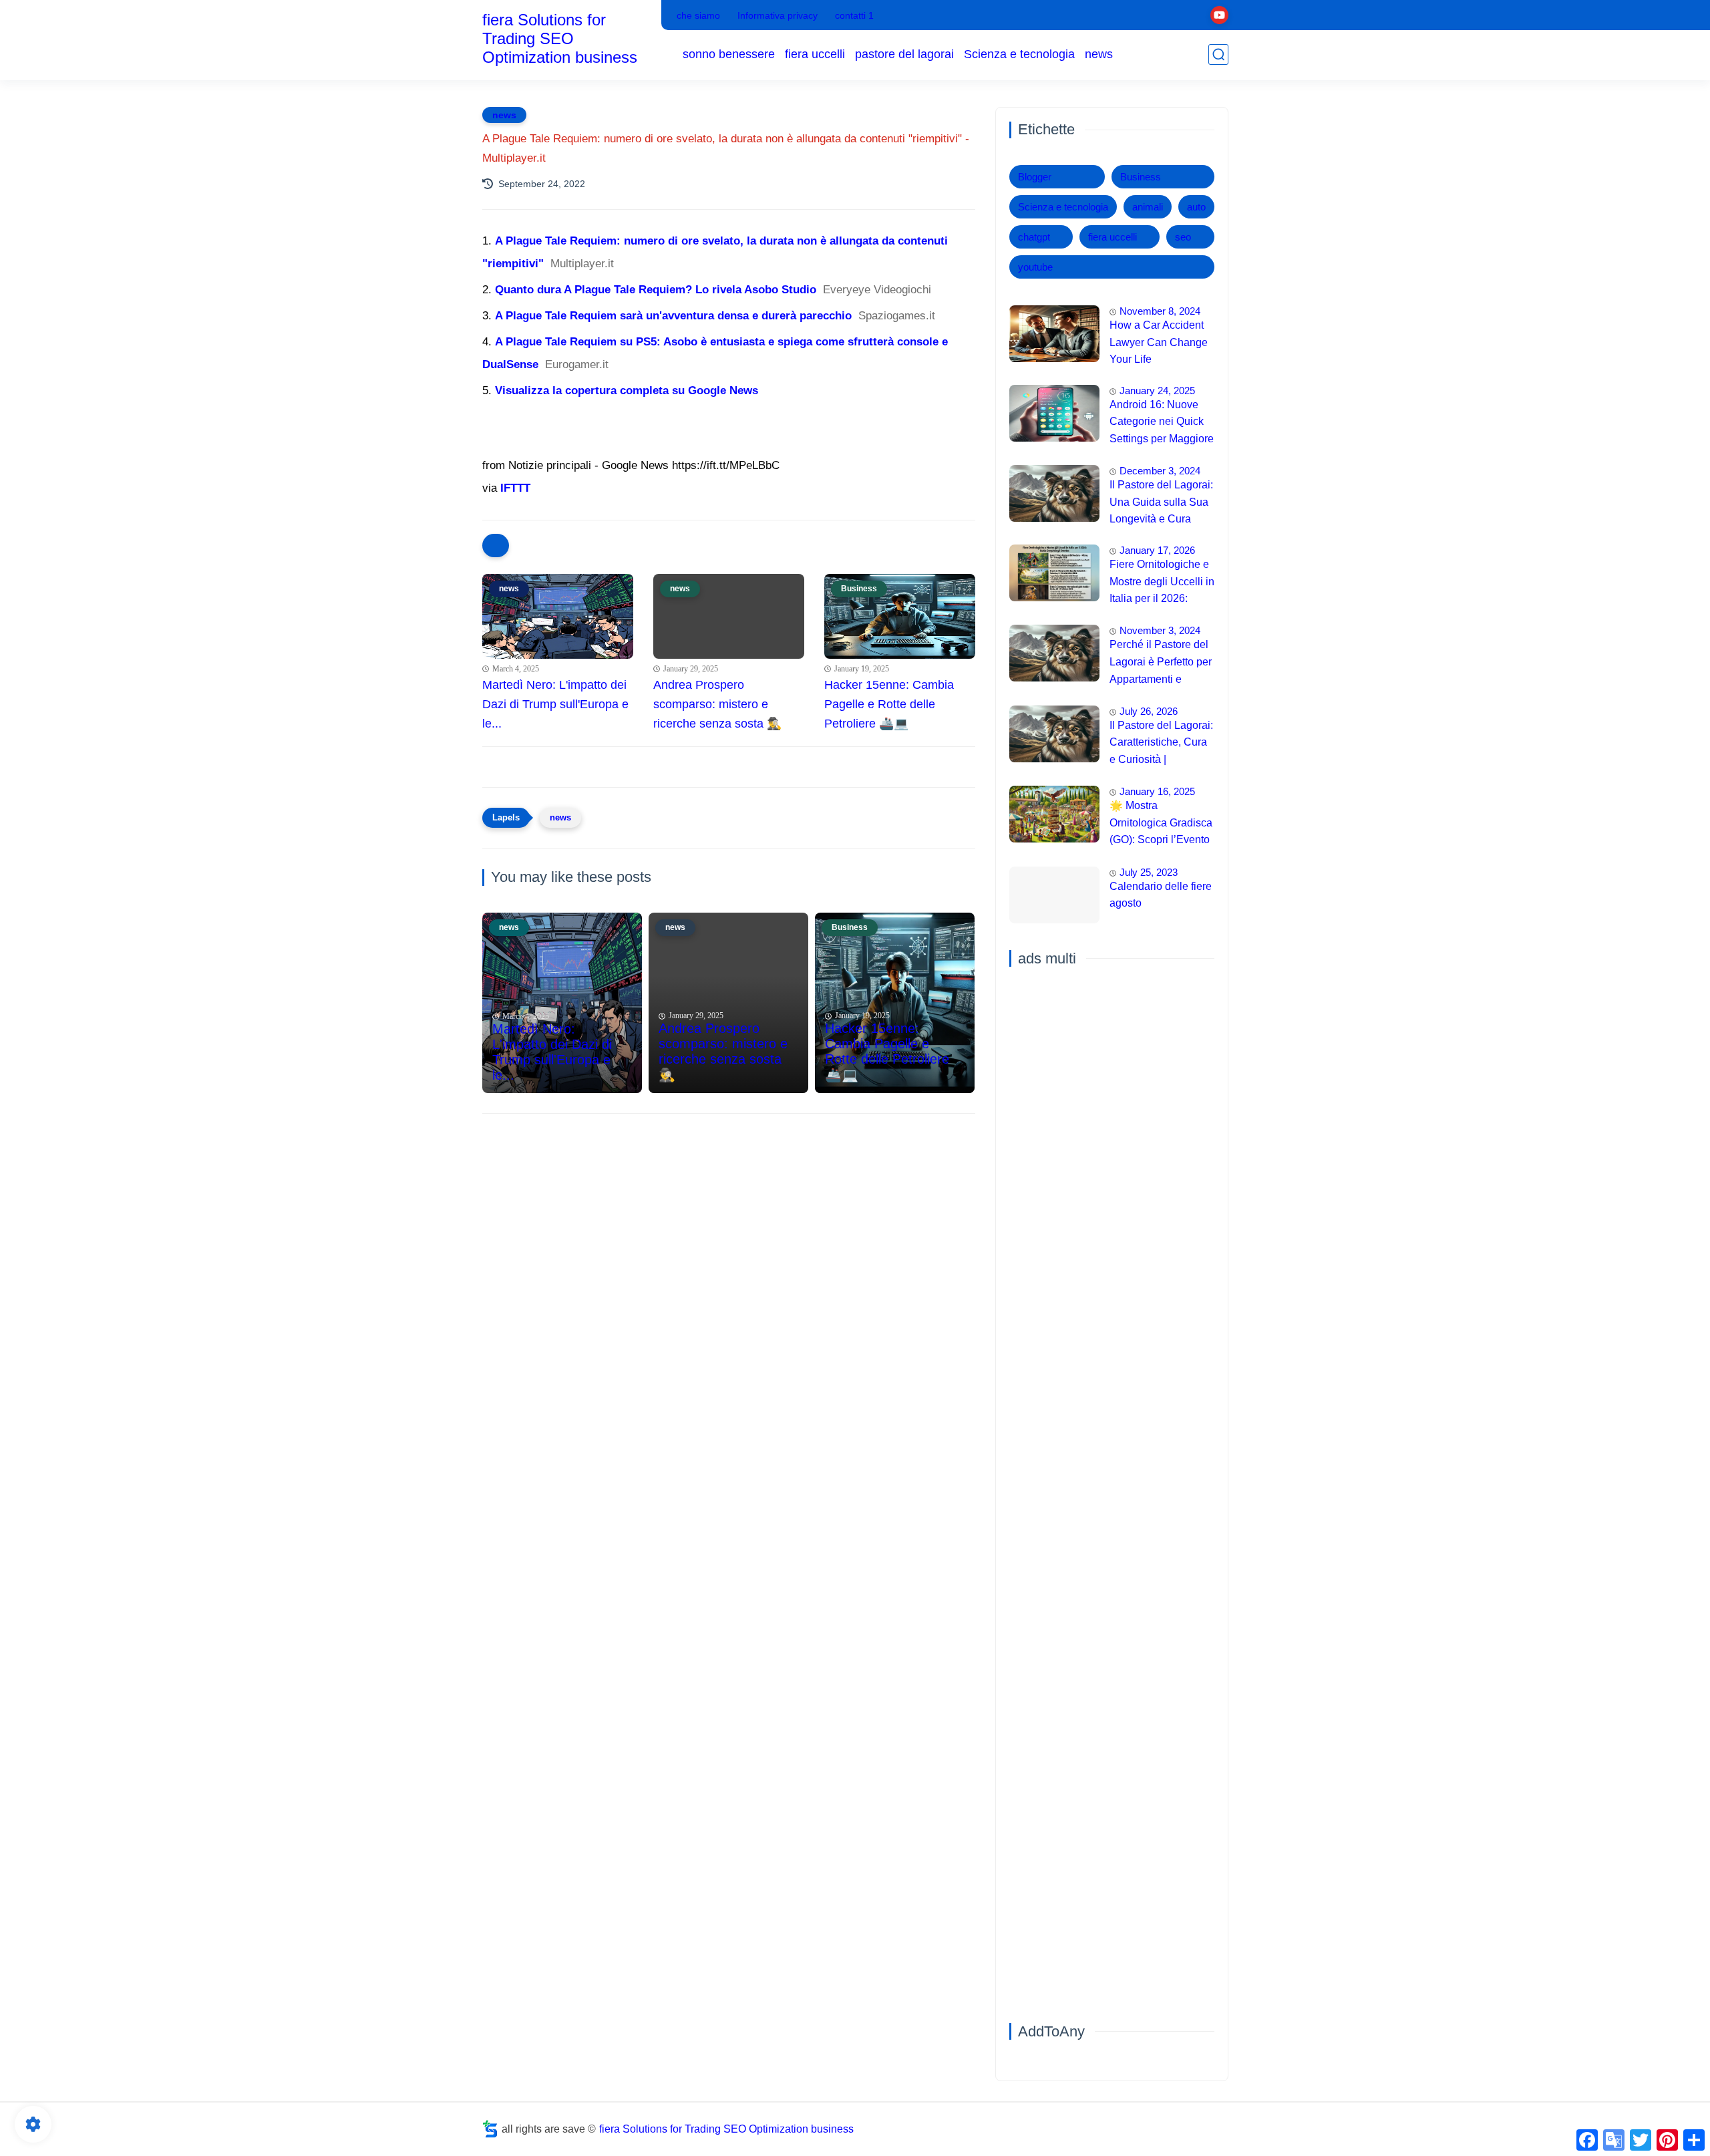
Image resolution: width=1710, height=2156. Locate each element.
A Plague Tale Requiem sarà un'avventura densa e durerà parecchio (673, 316)
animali (1148, 207)
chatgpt (1034, 237)
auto (1196, 207)
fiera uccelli (815, 54)
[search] (1218, 54)
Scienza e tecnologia (1019, 54)
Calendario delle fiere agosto (1161, 895)
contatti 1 (854, 15)
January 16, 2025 (1157, 791)
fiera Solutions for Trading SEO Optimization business (560, 38)
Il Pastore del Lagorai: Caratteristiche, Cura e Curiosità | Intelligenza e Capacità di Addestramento (1161, 744)
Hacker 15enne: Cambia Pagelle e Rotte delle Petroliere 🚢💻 (889, 704)
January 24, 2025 (1157, 391)
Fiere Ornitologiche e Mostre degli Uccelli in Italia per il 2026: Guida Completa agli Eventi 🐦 (1162, 583)
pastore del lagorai (904, 54)
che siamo (698, 15)
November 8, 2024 (1160, 311)
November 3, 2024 (1160, 630)
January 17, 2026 (1157, 550)
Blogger (1035, 177)
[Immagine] (1054, 334)
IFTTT (515, 488)
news (1099, 54)
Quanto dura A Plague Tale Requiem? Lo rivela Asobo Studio (656, 290)
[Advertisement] (729, 1227)
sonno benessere (729, 54)
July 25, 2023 (1149, 872)
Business (1141, 177)
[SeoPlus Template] (490, 2129)
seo (1183, 237)
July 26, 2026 (1149, 711)
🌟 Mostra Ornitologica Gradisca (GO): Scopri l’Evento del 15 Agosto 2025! (1161, 824)
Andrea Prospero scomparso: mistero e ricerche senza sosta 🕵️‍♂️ (717, 704)
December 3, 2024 (1160, 471)
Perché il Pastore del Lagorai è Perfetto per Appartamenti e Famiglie (1161, 663)
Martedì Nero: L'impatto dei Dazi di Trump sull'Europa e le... (555, 704)
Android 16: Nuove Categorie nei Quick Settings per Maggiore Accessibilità (1162, 424)
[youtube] (1219, 15)
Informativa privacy (778, 15)
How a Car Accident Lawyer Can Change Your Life (1159, 342)
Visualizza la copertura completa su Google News (627, 391)
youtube (1035, 267)
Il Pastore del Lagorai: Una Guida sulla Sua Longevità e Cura (1161, 502)
